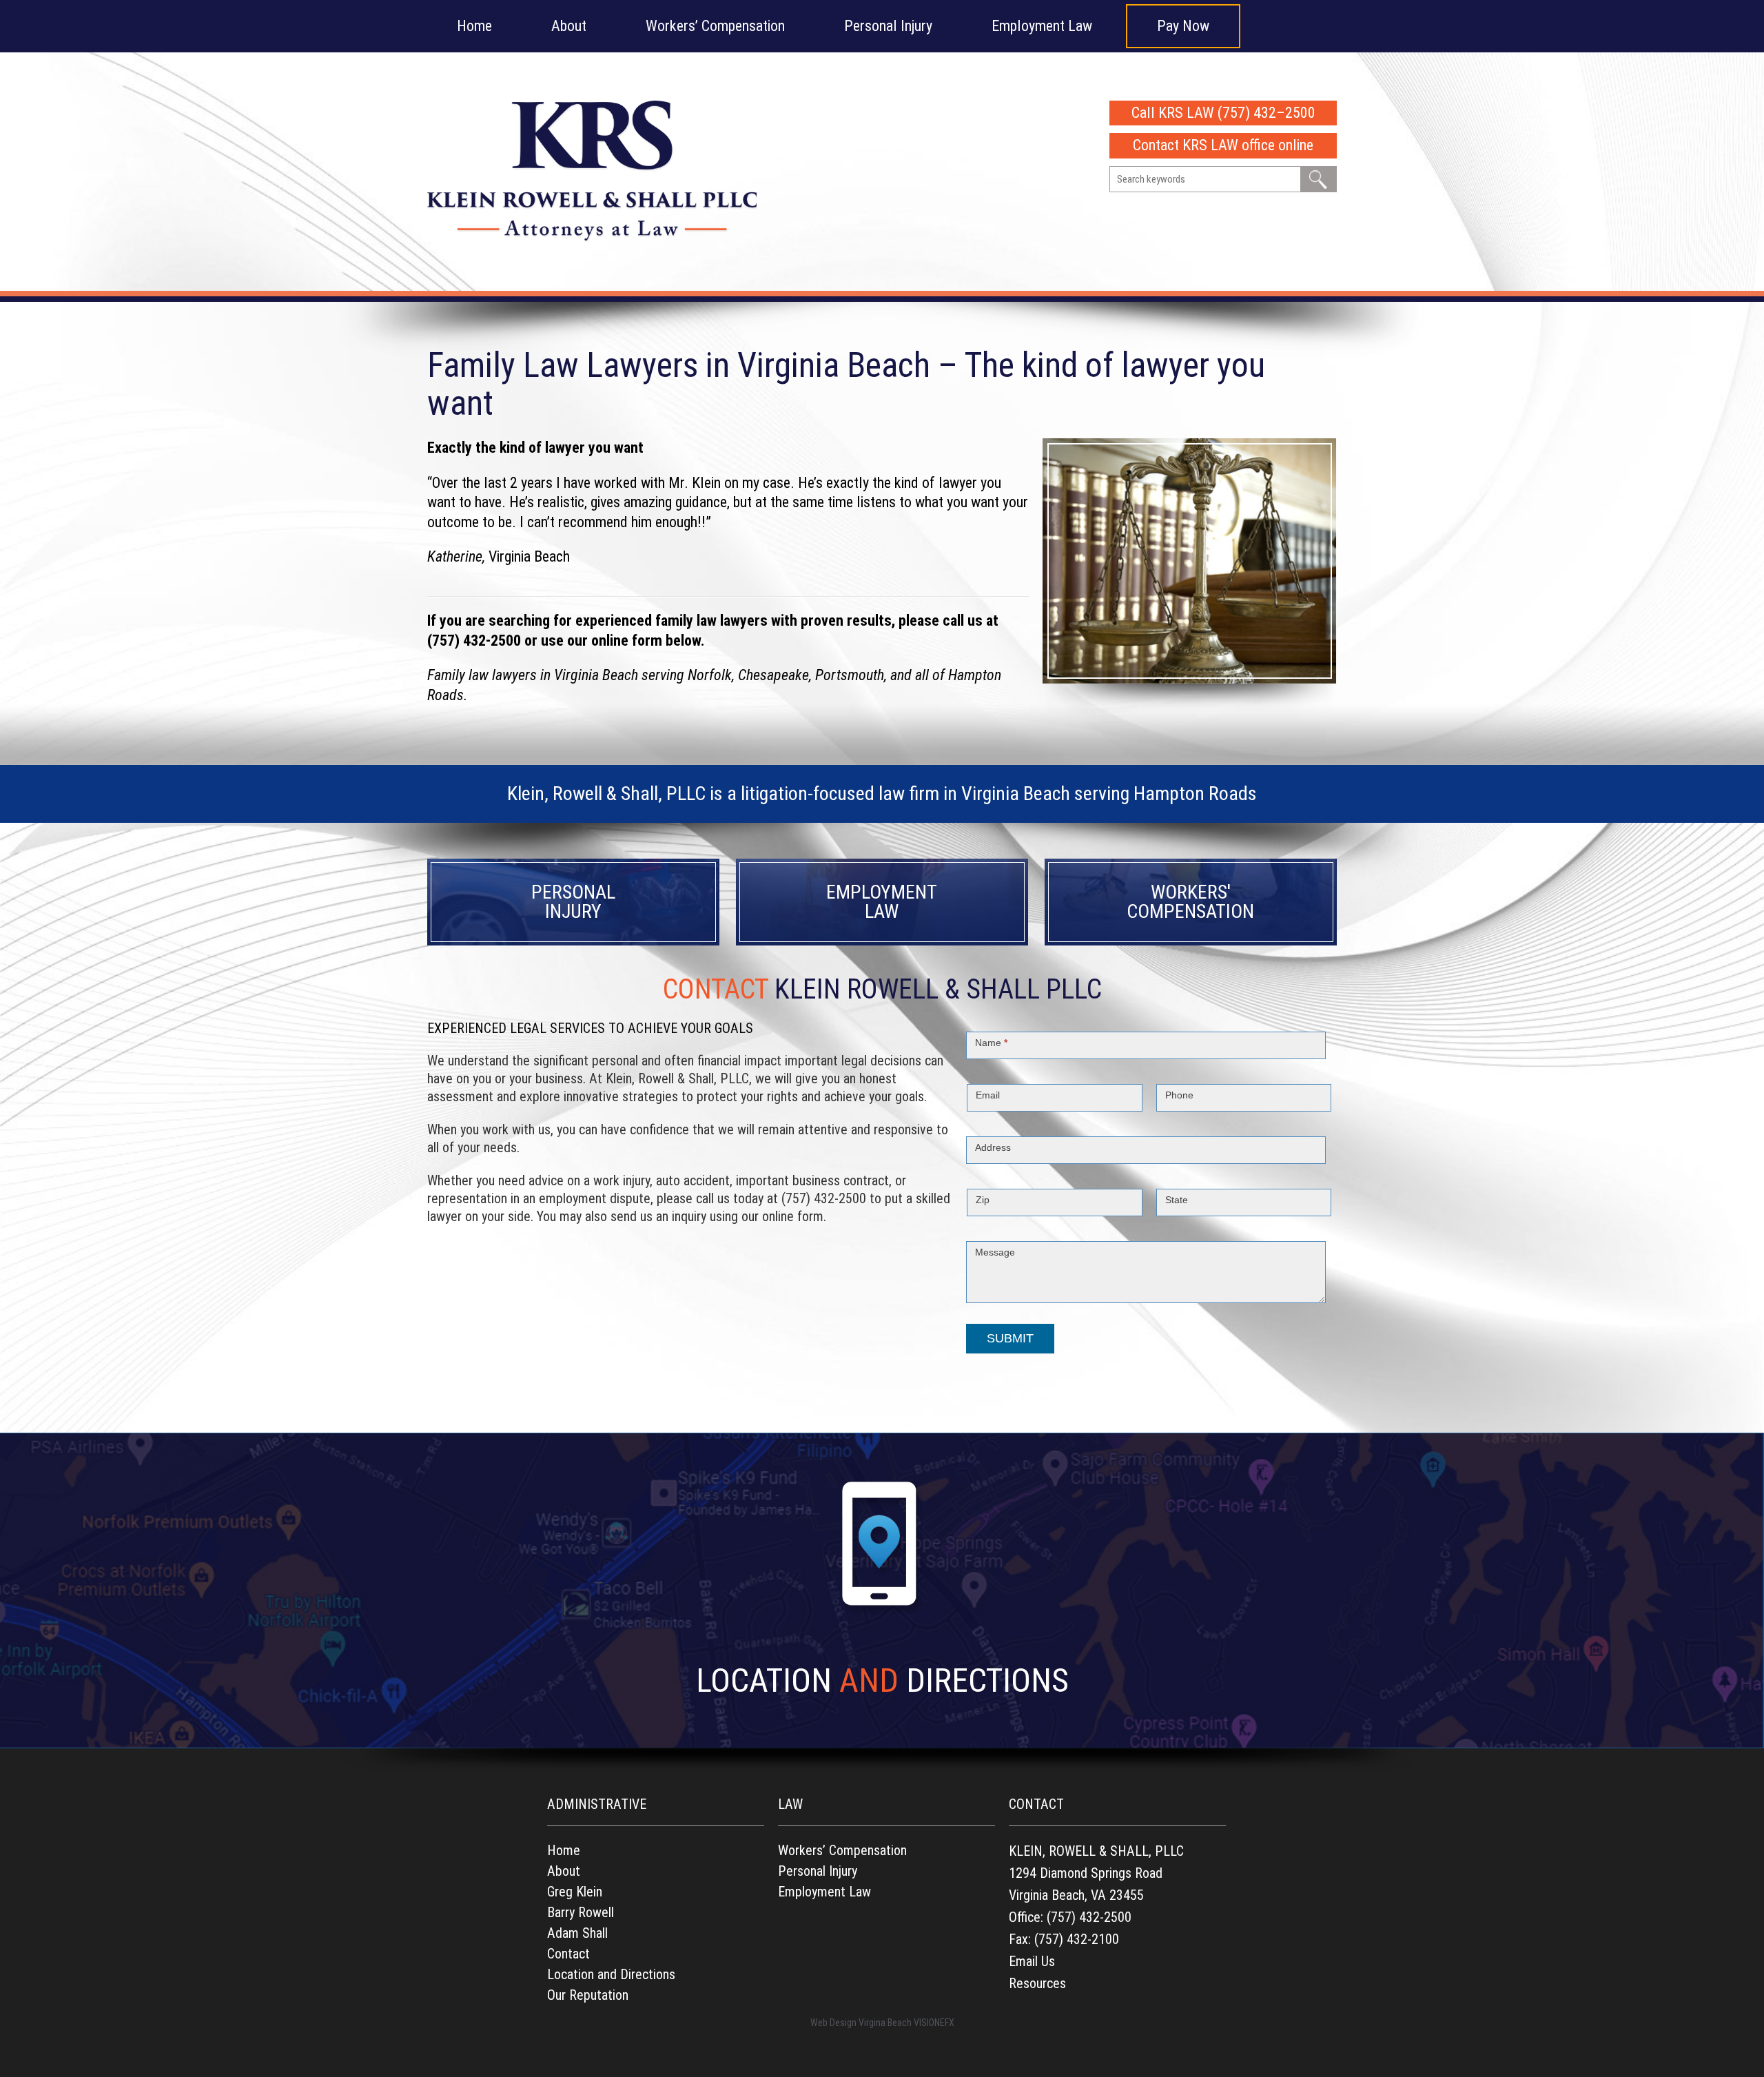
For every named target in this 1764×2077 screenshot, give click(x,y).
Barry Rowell (581, 1912)
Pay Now (1183, 26)
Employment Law (1042, 26)
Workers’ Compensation (715, 26)
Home (474, 26)
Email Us (1032, 1961)
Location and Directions (611, 1974)
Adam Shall (577, 1933)
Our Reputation (588, 1995)
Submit (1010, 1338)
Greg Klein (575, 1892)
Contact (568, 1954)
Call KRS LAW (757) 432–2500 (1223, 113)
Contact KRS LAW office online (1223, 145)
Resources (1037, 1983)
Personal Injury (888, 26)
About (569, 26)
